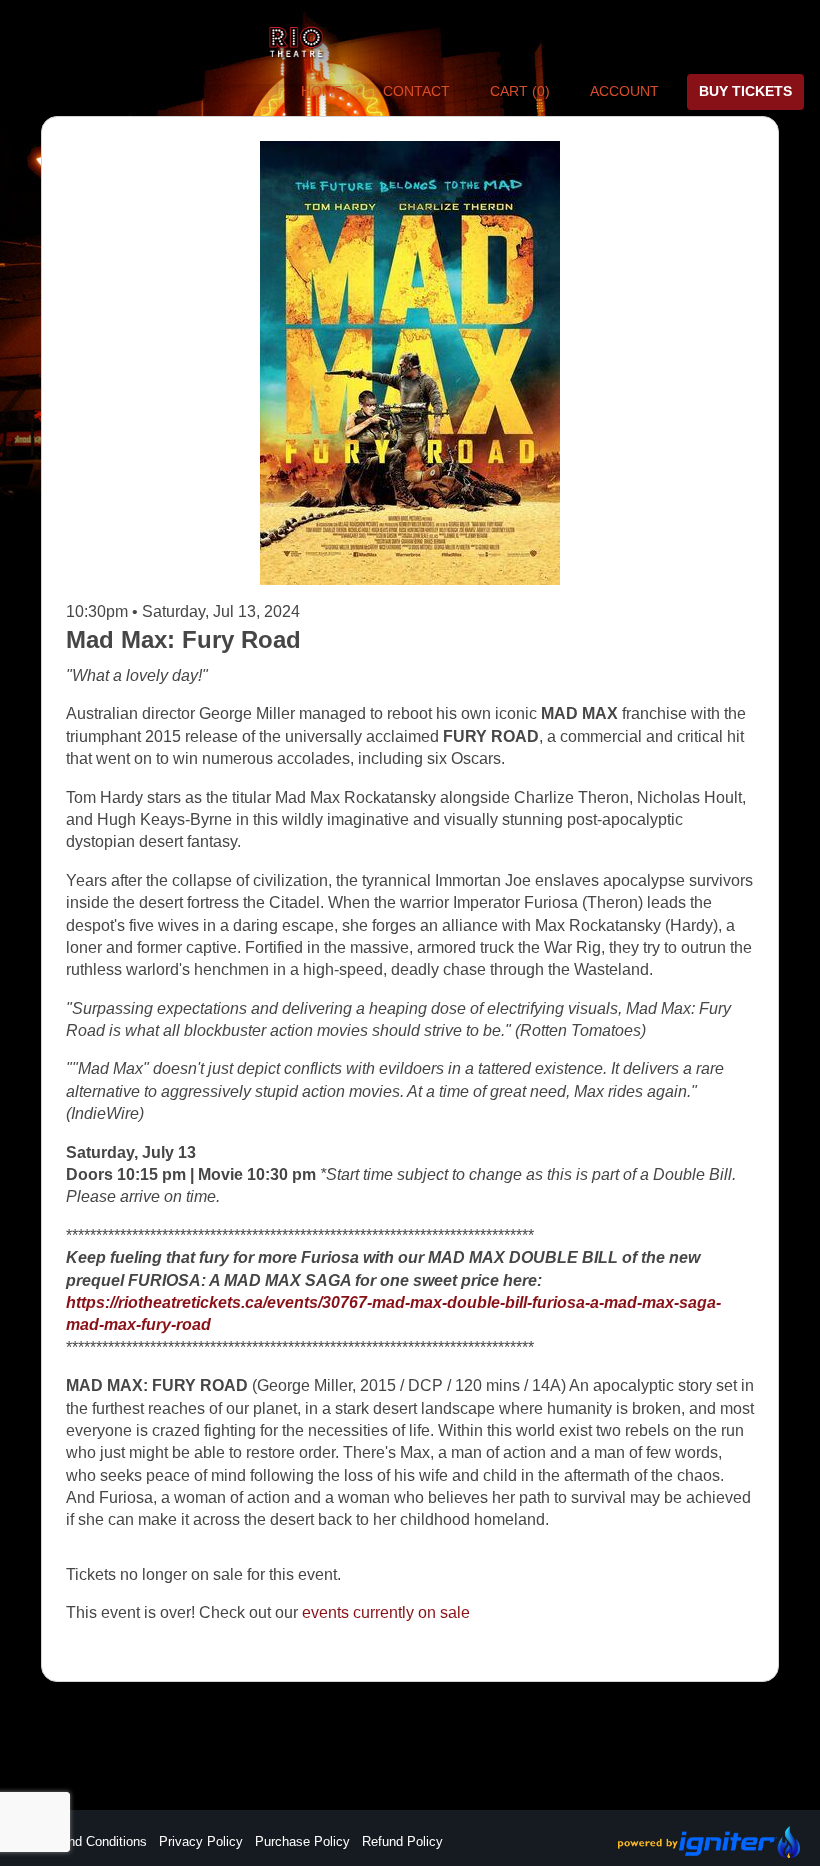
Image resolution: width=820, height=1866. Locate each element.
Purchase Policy (302, 1841)
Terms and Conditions (84, 1841)
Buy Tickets (745, 91)
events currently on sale (386, 1612)
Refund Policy (402, 1841)
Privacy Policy (201, 1841)
